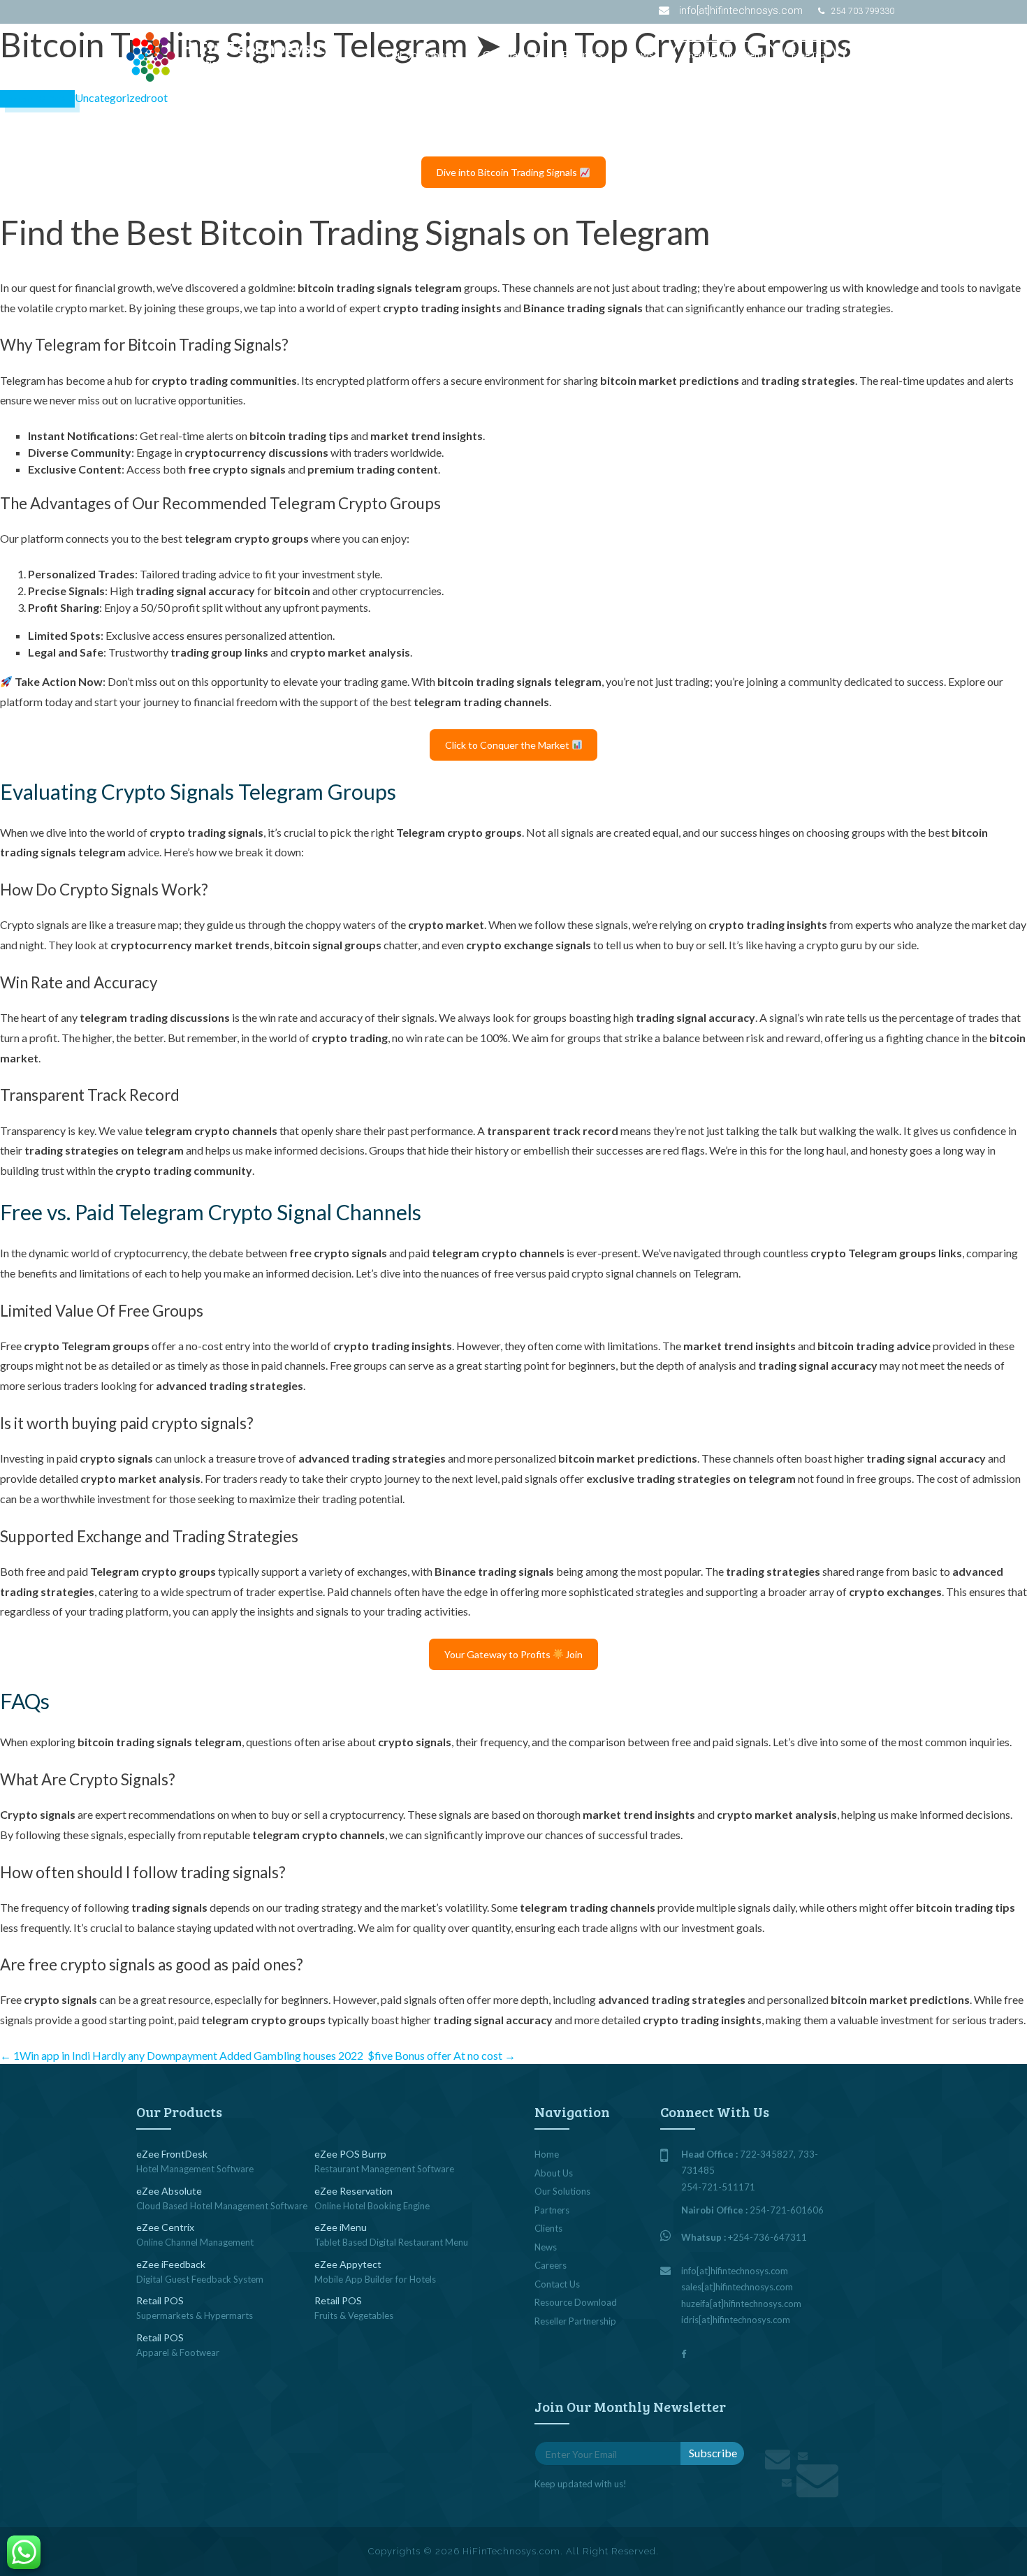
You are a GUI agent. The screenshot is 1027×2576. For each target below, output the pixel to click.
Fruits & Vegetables (354, 2315)
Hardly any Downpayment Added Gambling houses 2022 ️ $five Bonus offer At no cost (304, 2055)
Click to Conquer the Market (508, 745)
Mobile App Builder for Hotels (375, 2279)
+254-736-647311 (767, 2237)
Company (506, 54)
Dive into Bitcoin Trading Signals (508, 172)
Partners (582, 54)
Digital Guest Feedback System (200, 2279)
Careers (551, 2265)
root (157, 97)
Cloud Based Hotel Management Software (222, 2206)
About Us (554, 2173)
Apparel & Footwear (178, 2352)
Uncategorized (111, 97)
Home (547, 2154)
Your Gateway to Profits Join (514, 1654)
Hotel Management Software (195, 2169)
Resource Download (576, 2302)
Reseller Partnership (575, 2321)
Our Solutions (417, 54)
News (640, 54)
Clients (548, 2228)
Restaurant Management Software (384, 2169)
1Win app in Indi (45, 2055)
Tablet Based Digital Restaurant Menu (391, 2242)
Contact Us (872, 55)
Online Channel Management (195, 2242)
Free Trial (809, 55)
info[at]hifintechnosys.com (741, 10)
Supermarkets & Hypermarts (195, 2315)
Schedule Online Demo (724, 55)
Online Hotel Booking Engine (372, 2206)
